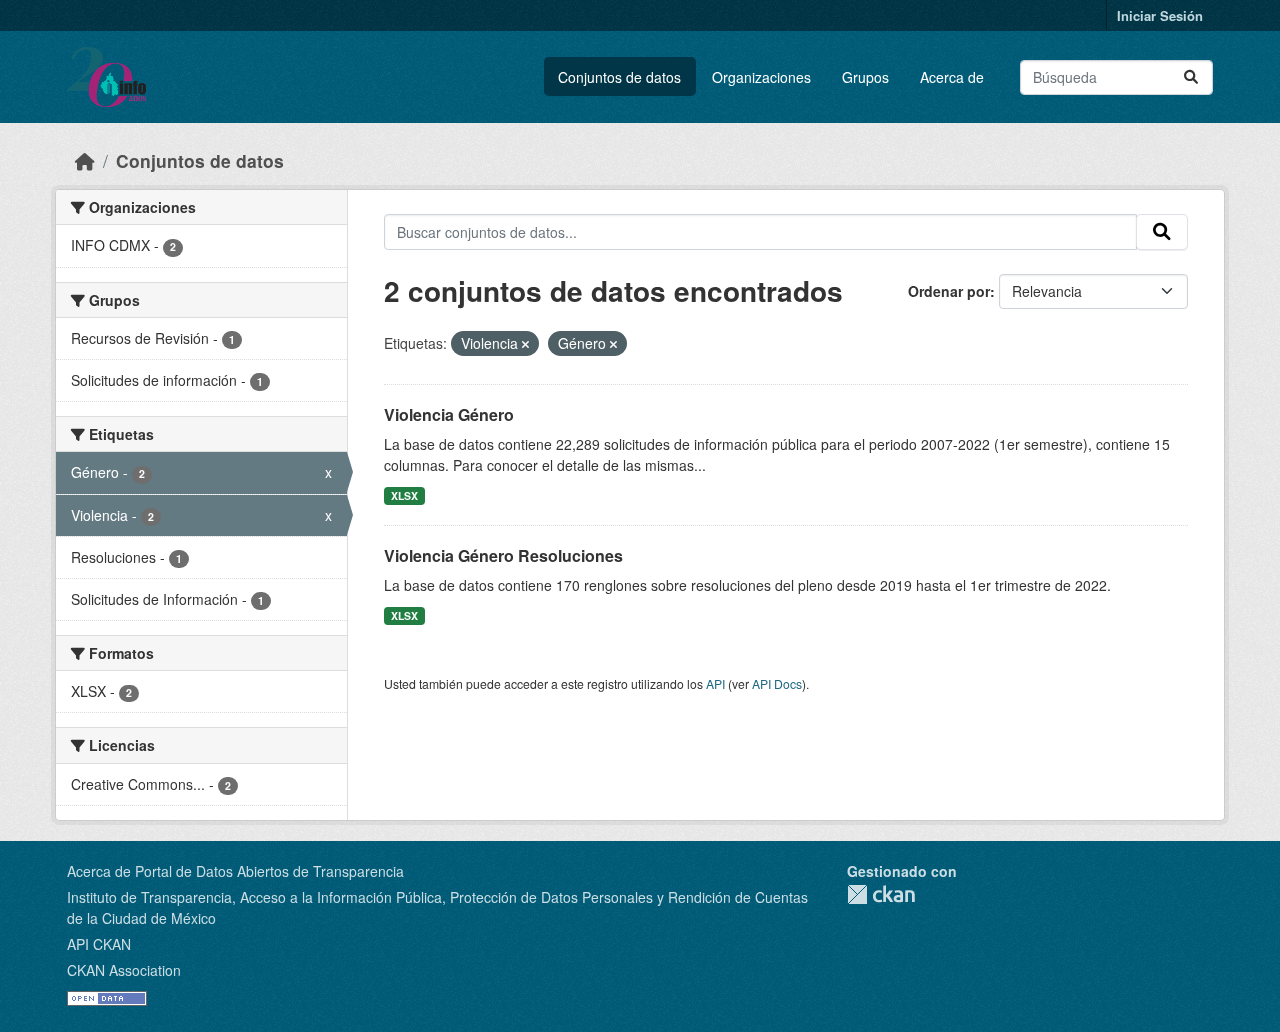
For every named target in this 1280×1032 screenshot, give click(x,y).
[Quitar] (525, 344)
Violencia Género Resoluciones (503, 555)
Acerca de (952, 77)
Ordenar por (949, 291)
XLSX (404, 495)
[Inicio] (85, 160)
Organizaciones (761, 77)
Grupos (865, 77)
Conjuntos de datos (619, 77)
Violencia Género (449, 414)
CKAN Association (124, 970)
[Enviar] (1191, 77)
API (715, 683)
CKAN (881, 894)
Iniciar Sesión (1160, 15)
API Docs (777, 683)
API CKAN (99, 944)
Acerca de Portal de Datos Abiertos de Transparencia (235, 871)
